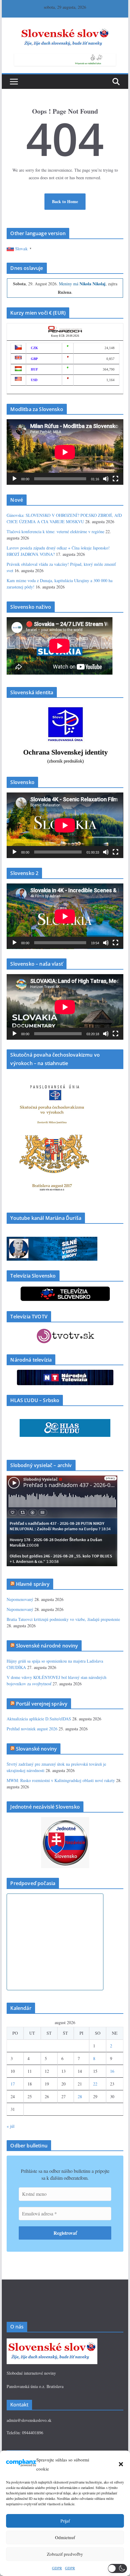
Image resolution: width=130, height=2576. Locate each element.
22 (95, 2084)
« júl (11, 2126)
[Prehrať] (15, 479)
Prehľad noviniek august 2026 (32, 1729)
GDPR (57, 2568)
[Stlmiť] (106, 479)
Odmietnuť (65, 2537)
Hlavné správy (33, 1584)
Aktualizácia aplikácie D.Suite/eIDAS (39, 1719)
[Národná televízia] (65, 1374)
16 (112, 2071)
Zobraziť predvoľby (65, 2554)
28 (80, 2096)
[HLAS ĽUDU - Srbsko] (65, 1423)
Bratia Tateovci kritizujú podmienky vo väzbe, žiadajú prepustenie (63, 1619)
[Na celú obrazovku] (115, 479)
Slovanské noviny (37, 1749)
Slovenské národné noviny (47, 1646)
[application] (65, 452)
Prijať (65, 2521)
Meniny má (82, 284)
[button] (121, 2464)
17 (13, 2084)
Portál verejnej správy (42, 1704)
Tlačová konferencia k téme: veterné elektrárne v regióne (55, 531)
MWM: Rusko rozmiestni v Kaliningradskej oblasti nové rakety (61, 1780)
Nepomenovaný (20, 1599)
